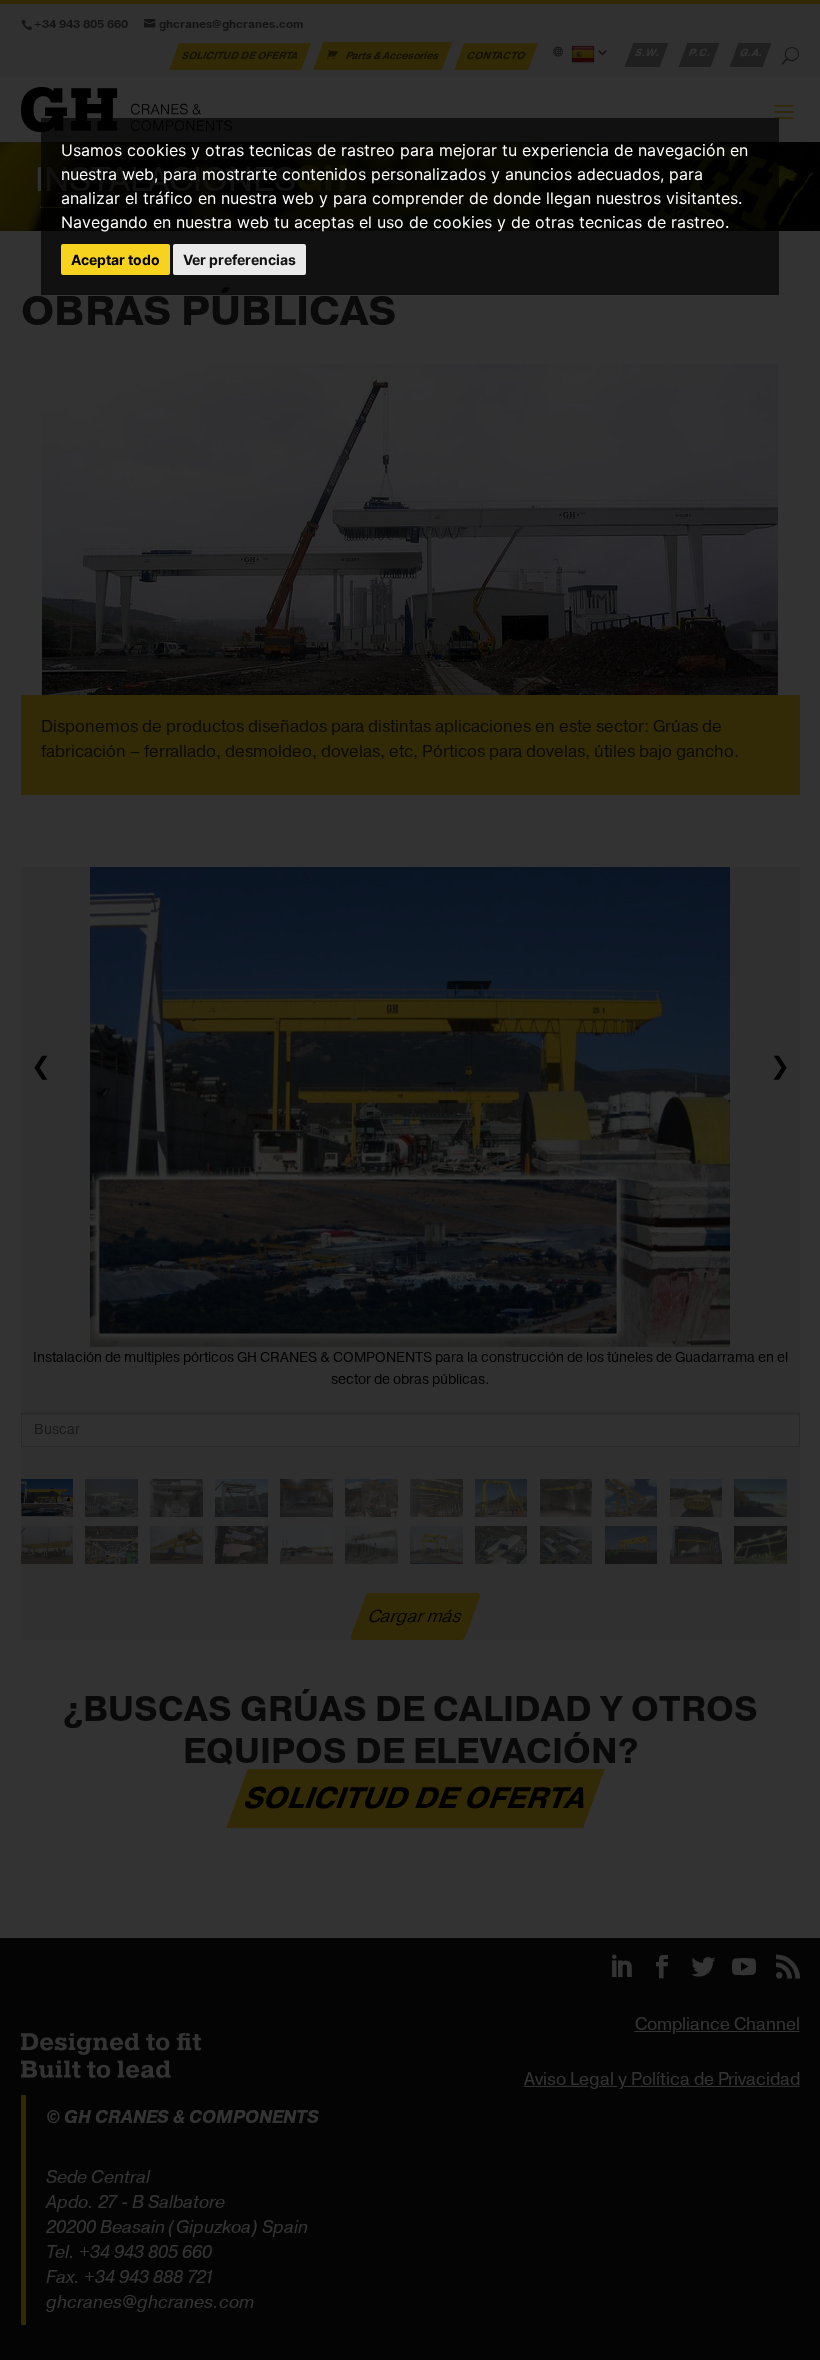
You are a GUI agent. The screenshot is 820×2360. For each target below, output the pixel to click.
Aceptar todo (115, 259)
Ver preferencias (239, 259)
